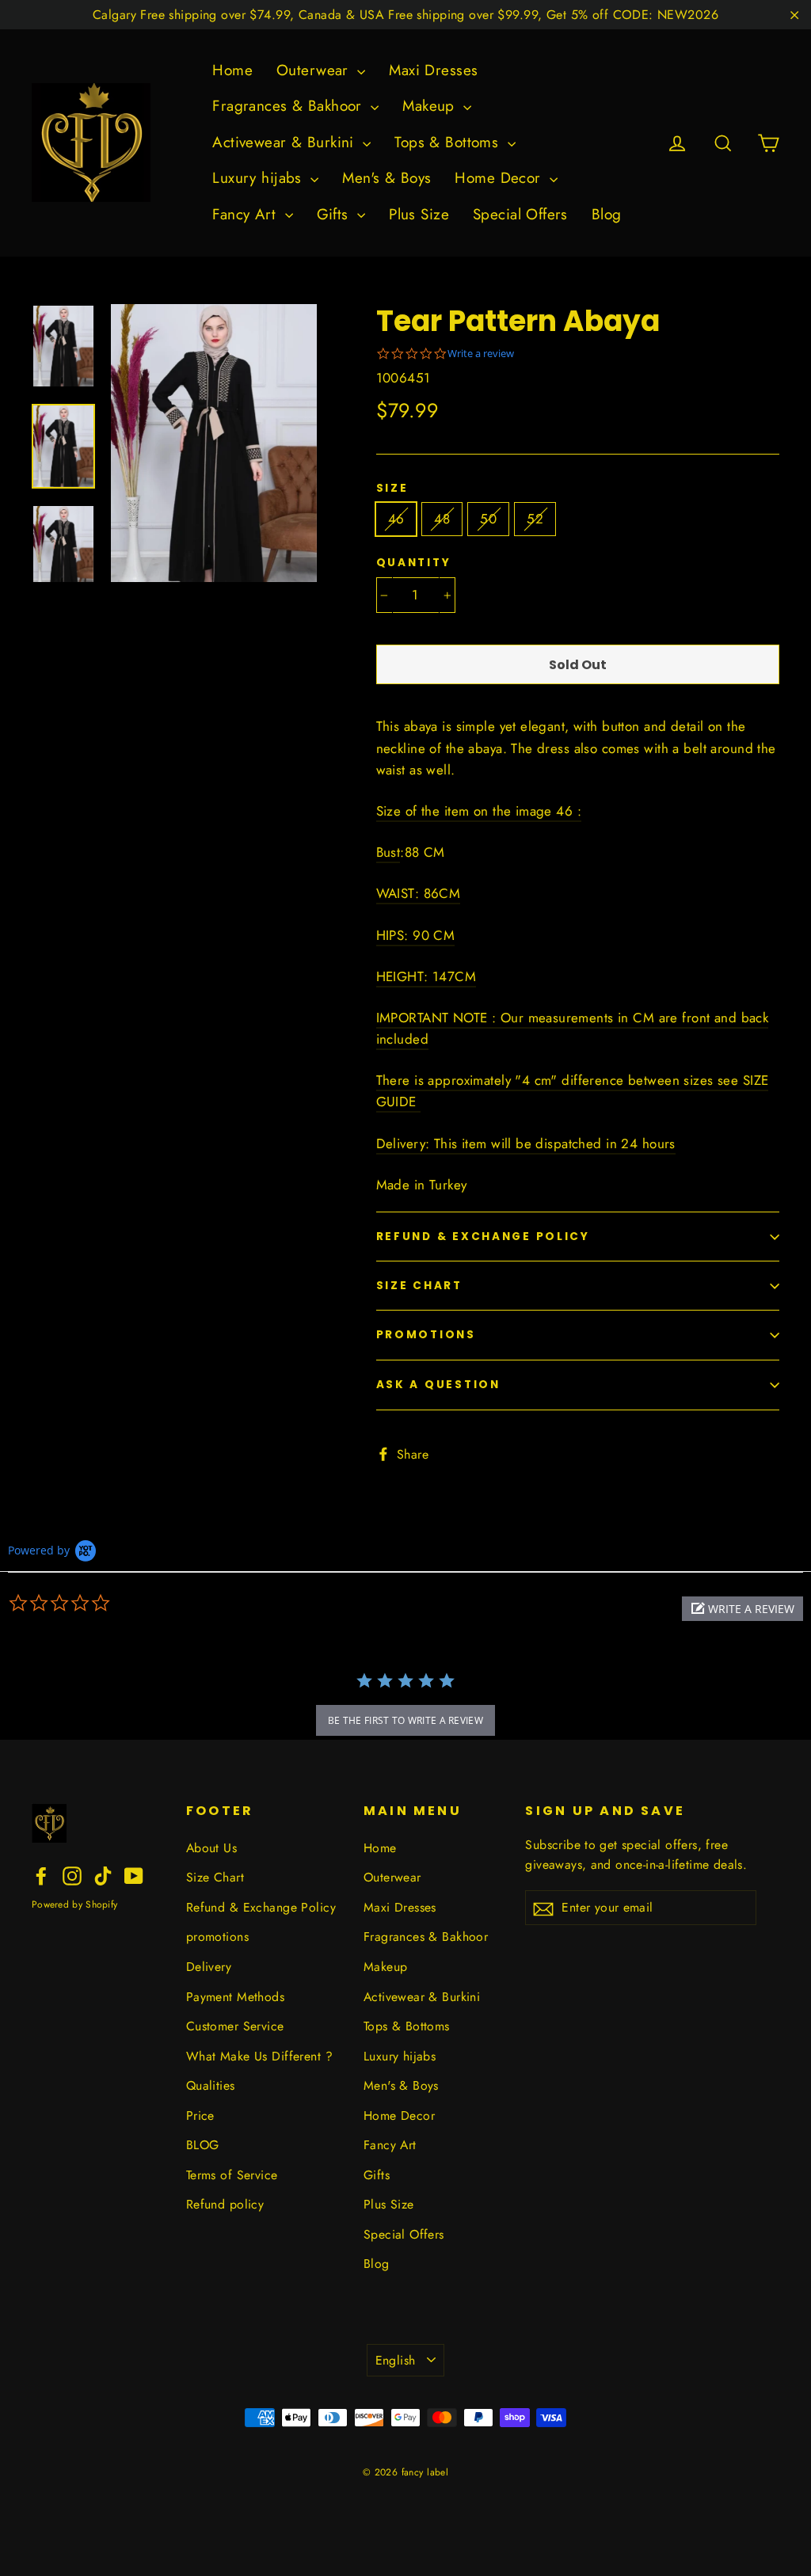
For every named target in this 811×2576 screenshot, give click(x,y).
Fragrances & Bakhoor (289, 106)
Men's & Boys (386, 178)
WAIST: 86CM (419, 893)
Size (392, 489)
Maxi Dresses (433, 70)
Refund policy (225, 2204)
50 (488, 519)
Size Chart (419, 1286)
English (396, 2360)
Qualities (211, 2085)
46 (396, 519)
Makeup (431, 106)
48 (442, 519)
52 (535, 519)
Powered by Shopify (74, 1904)
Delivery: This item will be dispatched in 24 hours (526, 1143)
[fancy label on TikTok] (103, 1875)
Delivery (209, 1967)
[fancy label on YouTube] (134, 1875)
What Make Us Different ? (259, 2056)
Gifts (335, 214)
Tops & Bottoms (449, 142)
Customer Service (235, 2026)
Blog (607, 214)
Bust (388, 852)
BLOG (203, 2145)
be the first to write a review (405, 1720)
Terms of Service (232, 2175)
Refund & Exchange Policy (483, 1237)
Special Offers (520, 214)
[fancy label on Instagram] (72, 1875)
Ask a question (438, 1385)
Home (232, 70)
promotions (217, 1937)
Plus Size (419, 214)
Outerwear (315, 70)
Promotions (426, 1335)
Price (200, 2116)
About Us (211, 1848)
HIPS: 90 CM (416, 935)
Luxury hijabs (259, 178)
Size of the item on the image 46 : (479, 811)
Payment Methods (235, 1997)
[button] (742, 1609)
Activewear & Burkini (286, 142)
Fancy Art (246, 214)
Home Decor (500, 178)
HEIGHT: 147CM (426, 976)
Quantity (414, 563)
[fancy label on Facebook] (41, 1875)
